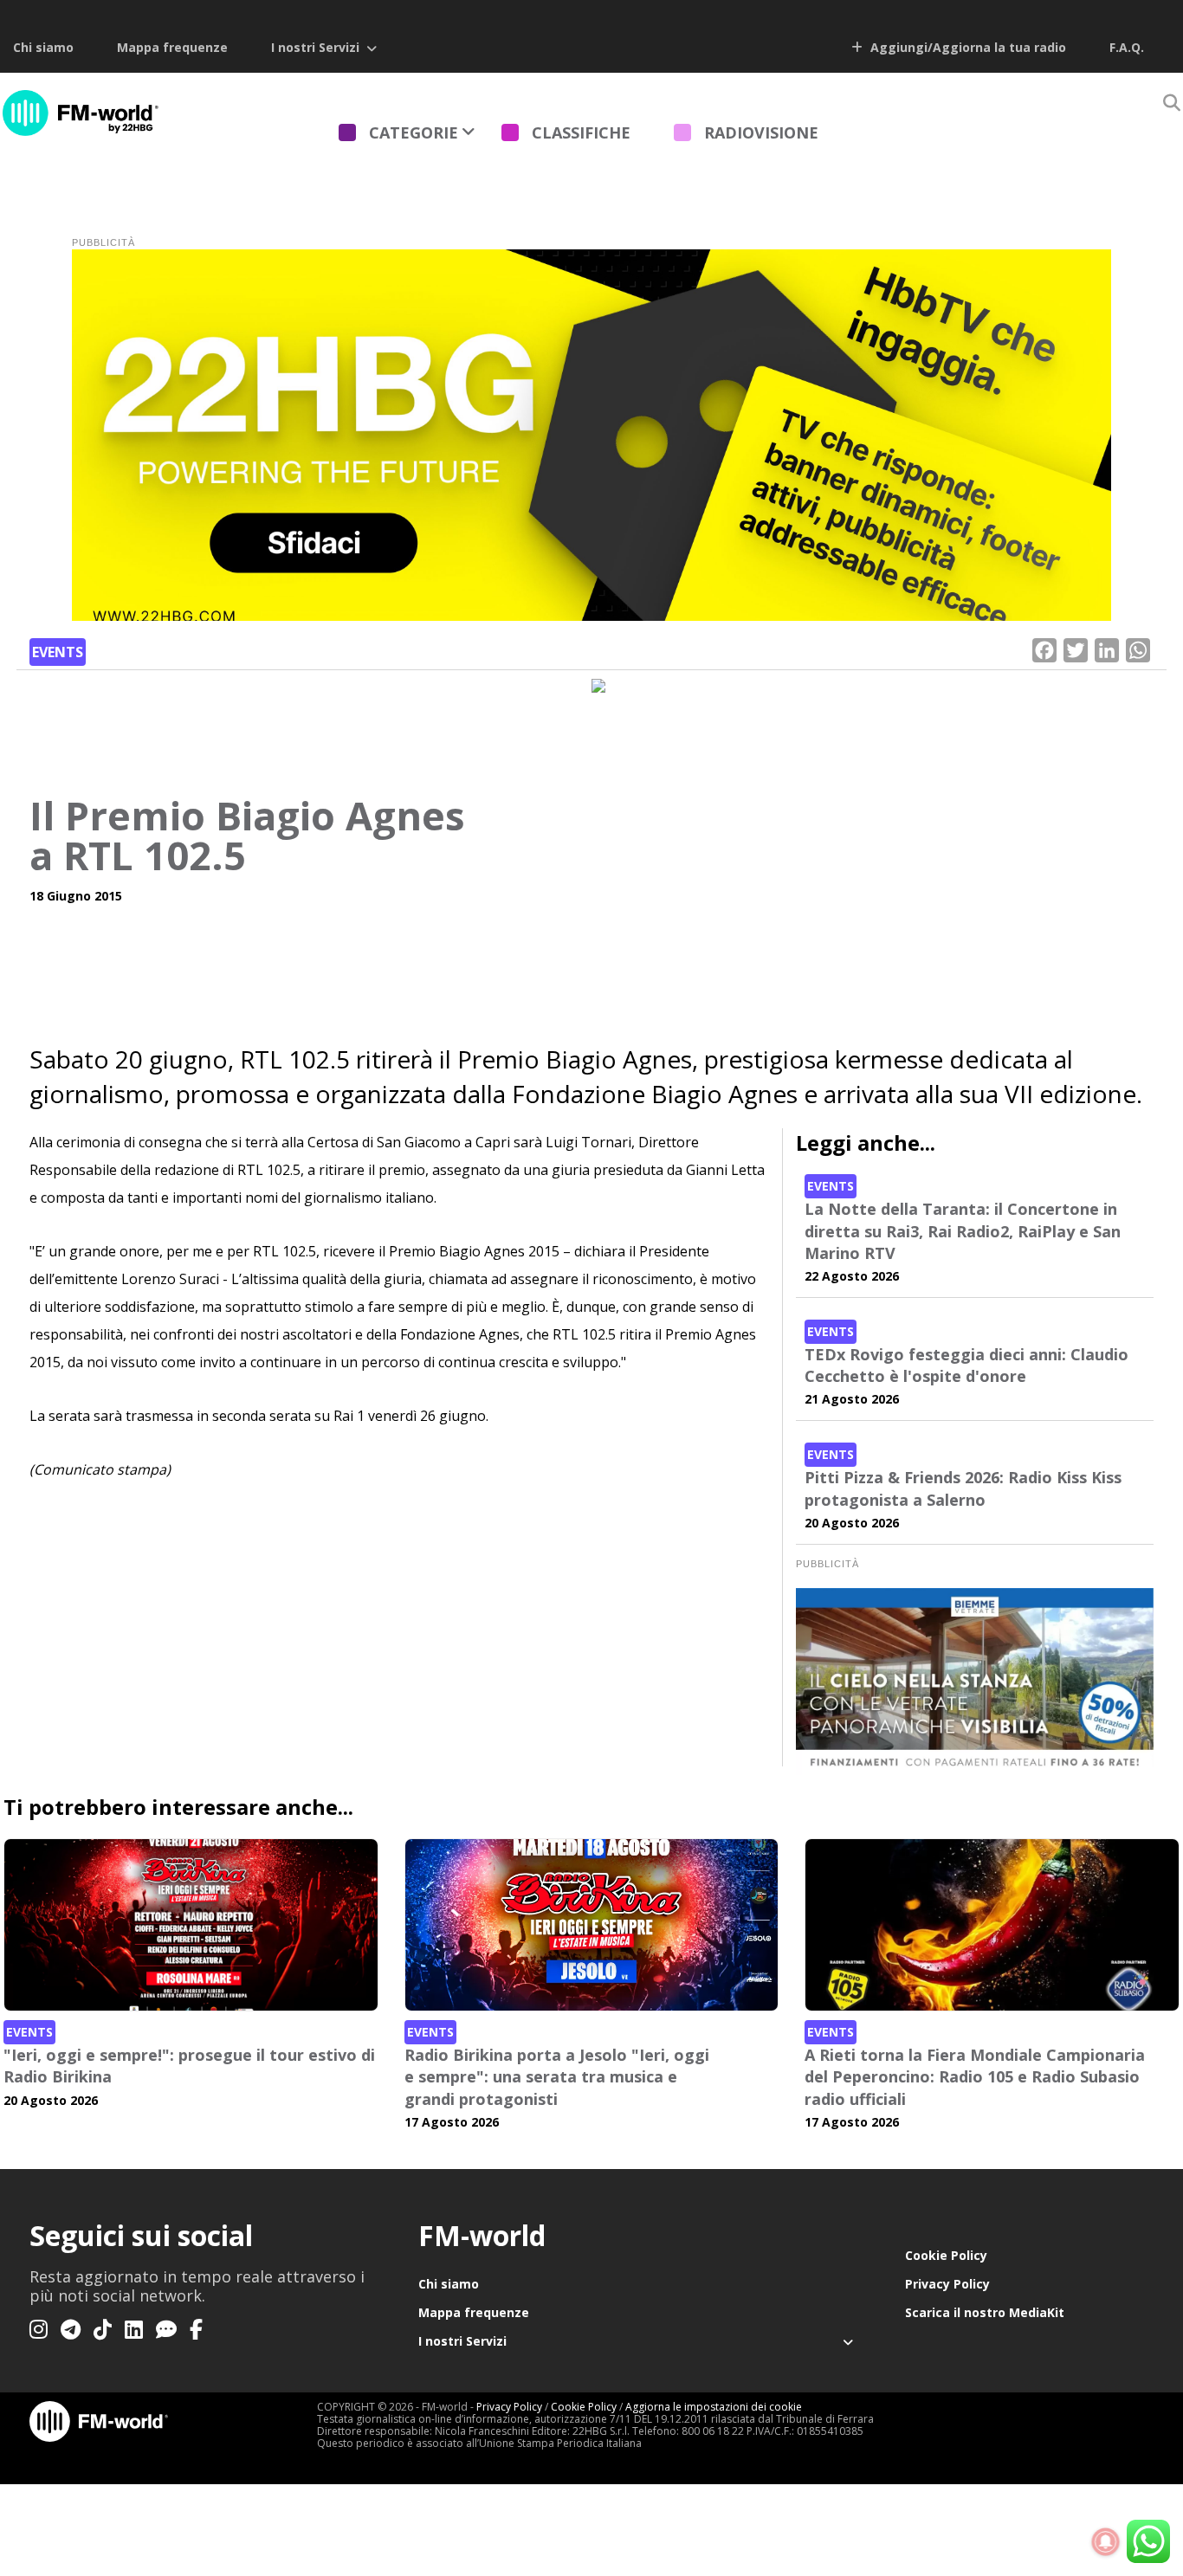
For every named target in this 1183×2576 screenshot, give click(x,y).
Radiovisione (761, 132)
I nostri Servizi (315, 47)
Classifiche (581, 132)
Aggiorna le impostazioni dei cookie (714, 2407)
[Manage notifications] (1106, 2542)
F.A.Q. (1127, 47)
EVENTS (58, 652)
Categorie (414, 132)
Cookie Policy (946, 2255)
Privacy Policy (947, 2284)
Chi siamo (43, 47)
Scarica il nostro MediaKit (985, 2312)
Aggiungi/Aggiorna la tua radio (966, 47)
